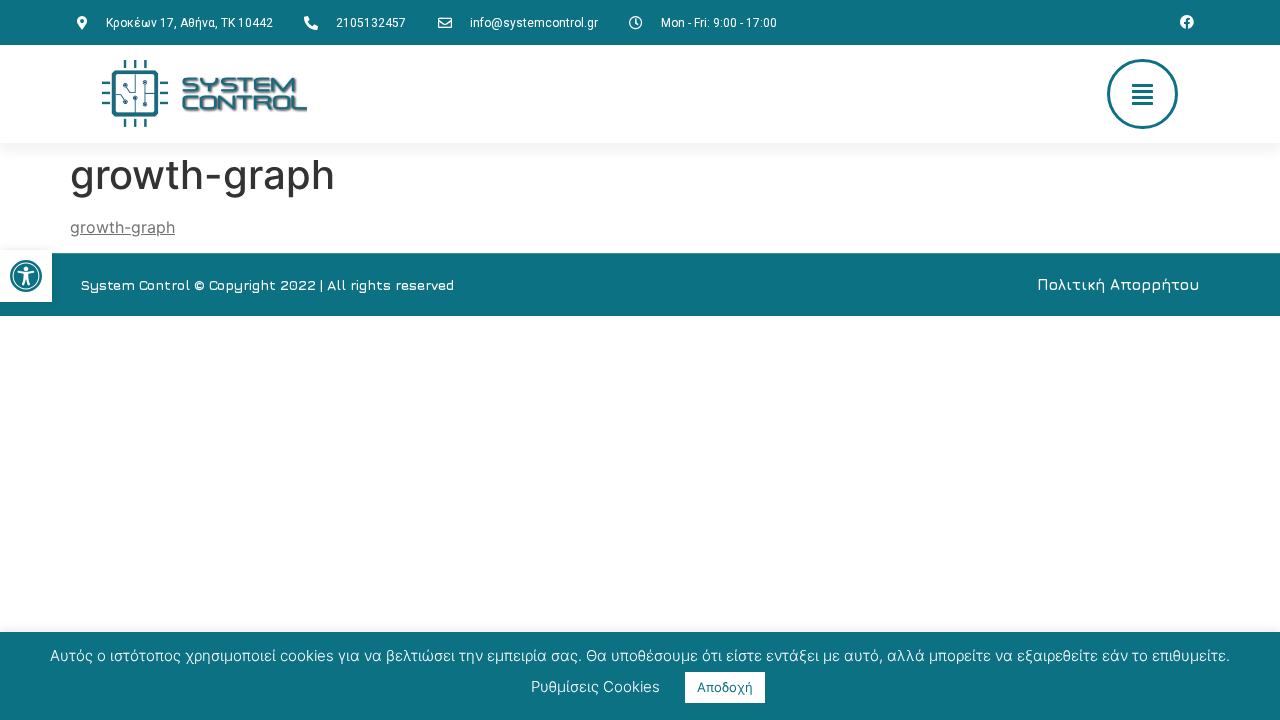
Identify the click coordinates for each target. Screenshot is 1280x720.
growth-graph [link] (122, 227)
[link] (26, 276)
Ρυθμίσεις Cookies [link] (595, 686)
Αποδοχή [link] (725, 687)
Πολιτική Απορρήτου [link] (1118, 284)
